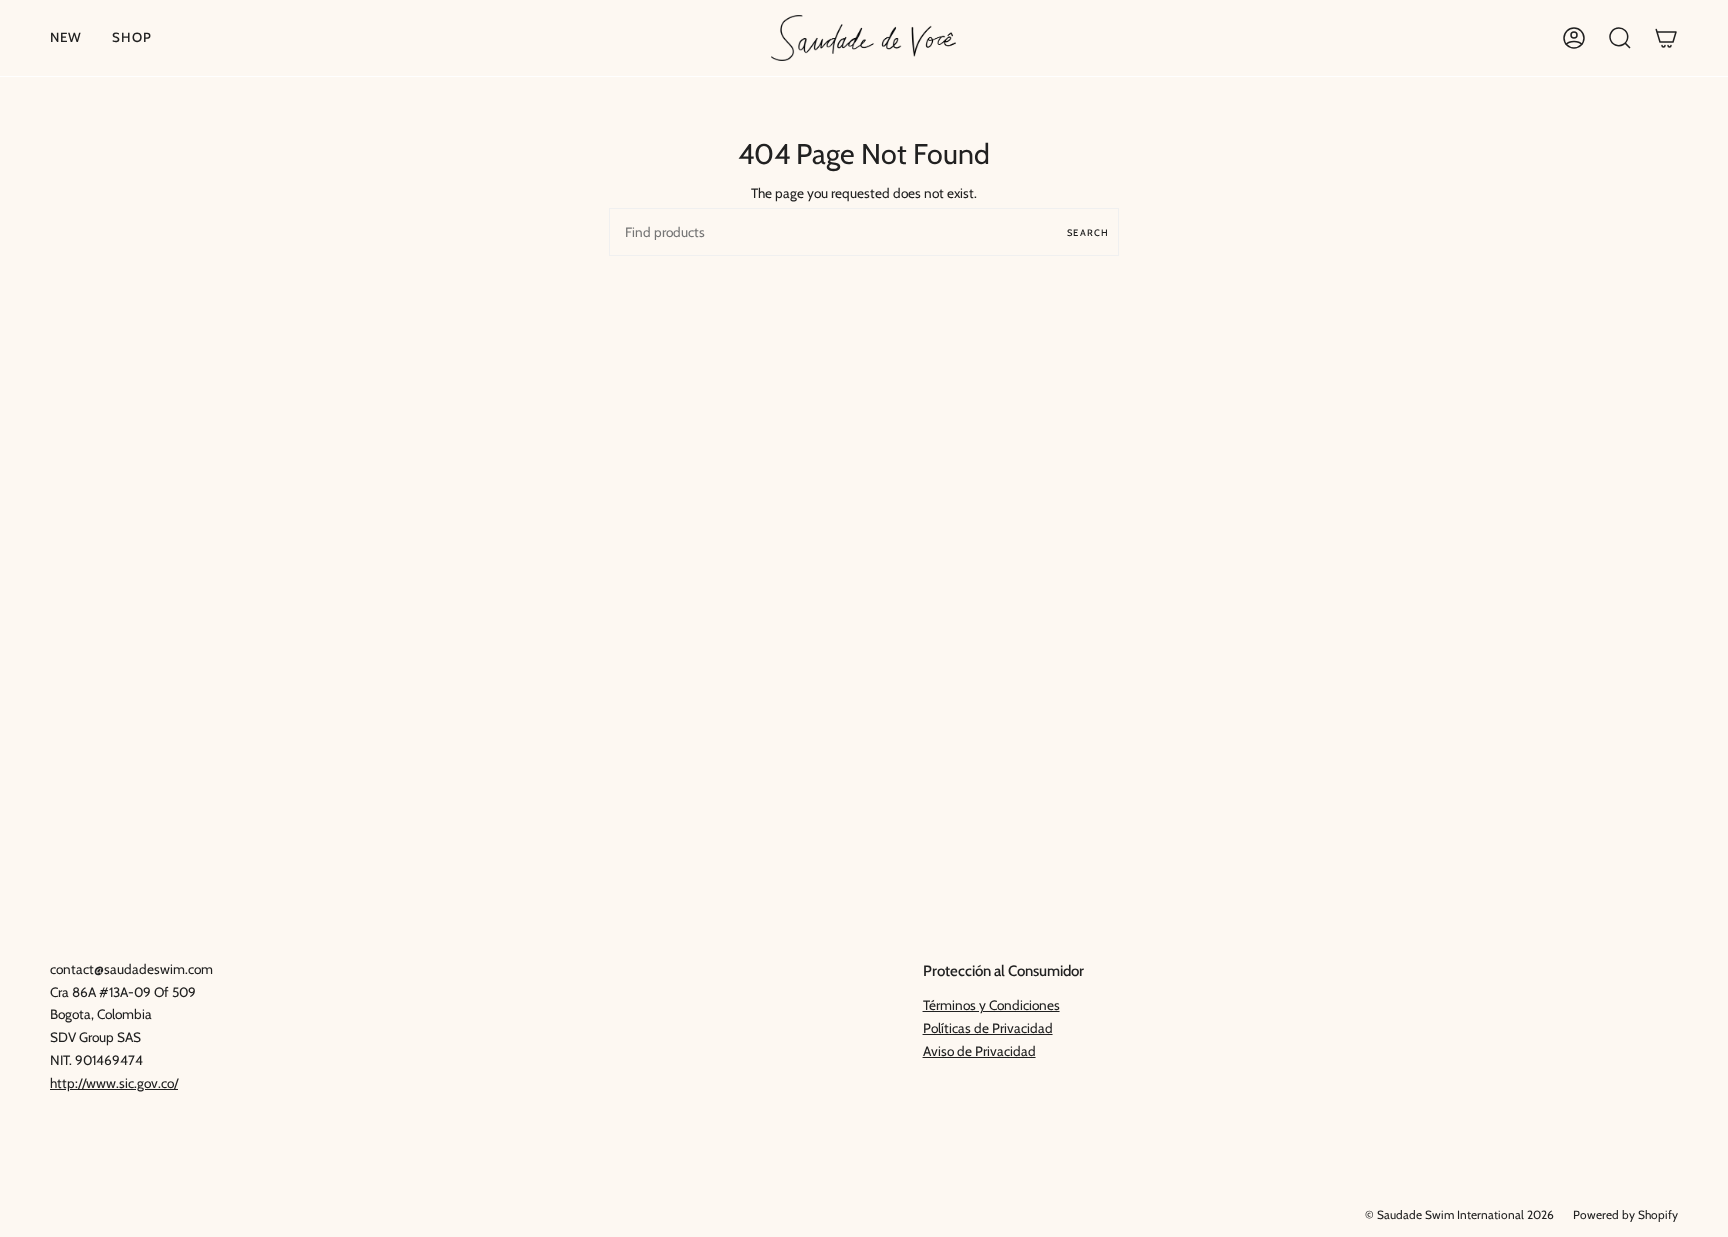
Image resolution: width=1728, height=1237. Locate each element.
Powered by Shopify (1625, 1215)
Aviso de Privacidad (979, 1051)
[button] (132, 38)
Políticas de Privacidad (988, 1028)
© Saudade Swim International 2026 (1459, 1215)
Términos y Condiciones (991, 1005)
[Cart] (1666, 38)
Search (1088, 232)
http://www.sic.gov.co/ (114, 1083)
